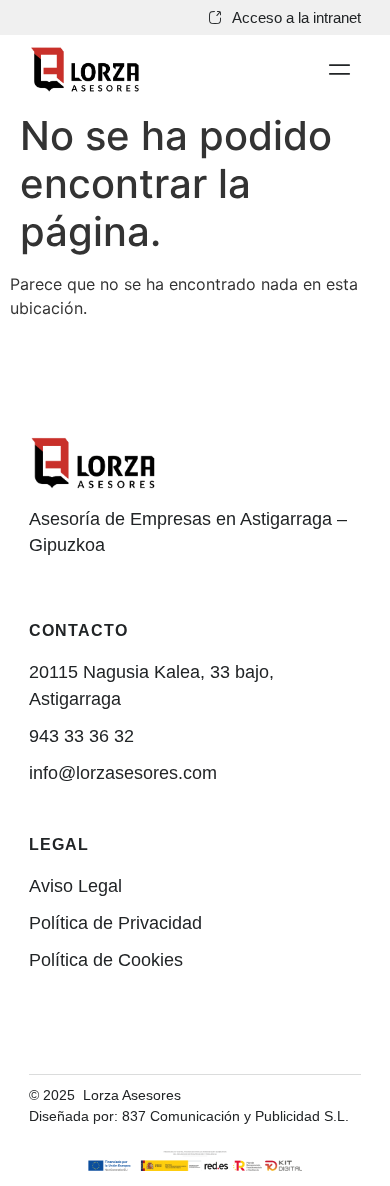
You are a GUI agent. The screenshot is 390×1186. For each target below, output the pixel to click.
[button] (339, 70)
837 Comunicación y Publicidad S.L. (237, 1116)
